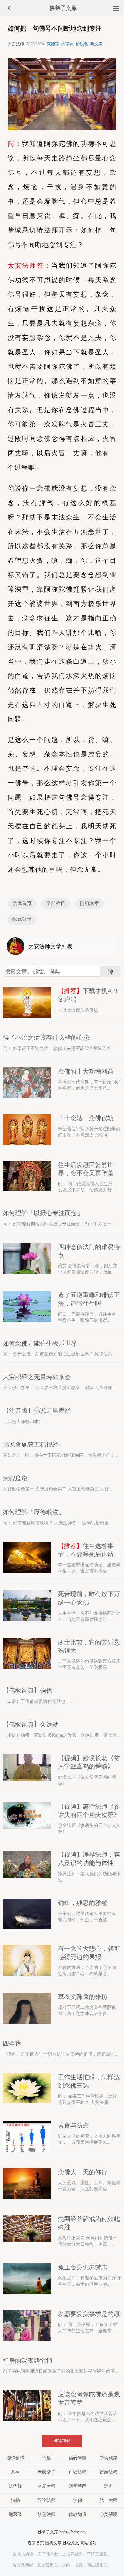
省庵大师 (46, 2486)
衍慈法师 (108, 2472)
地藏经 (15, 2514)
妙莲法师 (46, 2514)
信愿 (46, 2458)
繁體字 (53, 44)
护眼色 (82, 44)
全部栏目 (56, 903)
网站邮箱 (89, 2543)
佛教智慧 (77, 2458)
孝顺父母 (46, 2472)
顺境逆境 (15, 2458)
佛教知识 (77, 2514)
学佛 (77, 2500)
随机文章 (90, 903)
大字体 (68, 44)
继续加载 (62, 2441)
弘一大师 (108, 2500)
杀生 (15, 2472)
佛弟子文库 (63, 8)
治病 (15, 2500)
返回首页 (36, 2543)
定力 (108, 2486)
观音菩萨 (77, 2486)
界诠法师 (46, 2500)
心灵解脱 (108, 2514)
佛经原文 (71, 2543)
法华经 (15, 2486)
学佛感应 (108, 2458)
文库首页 (22, 903)
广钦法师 (77, 2472)
